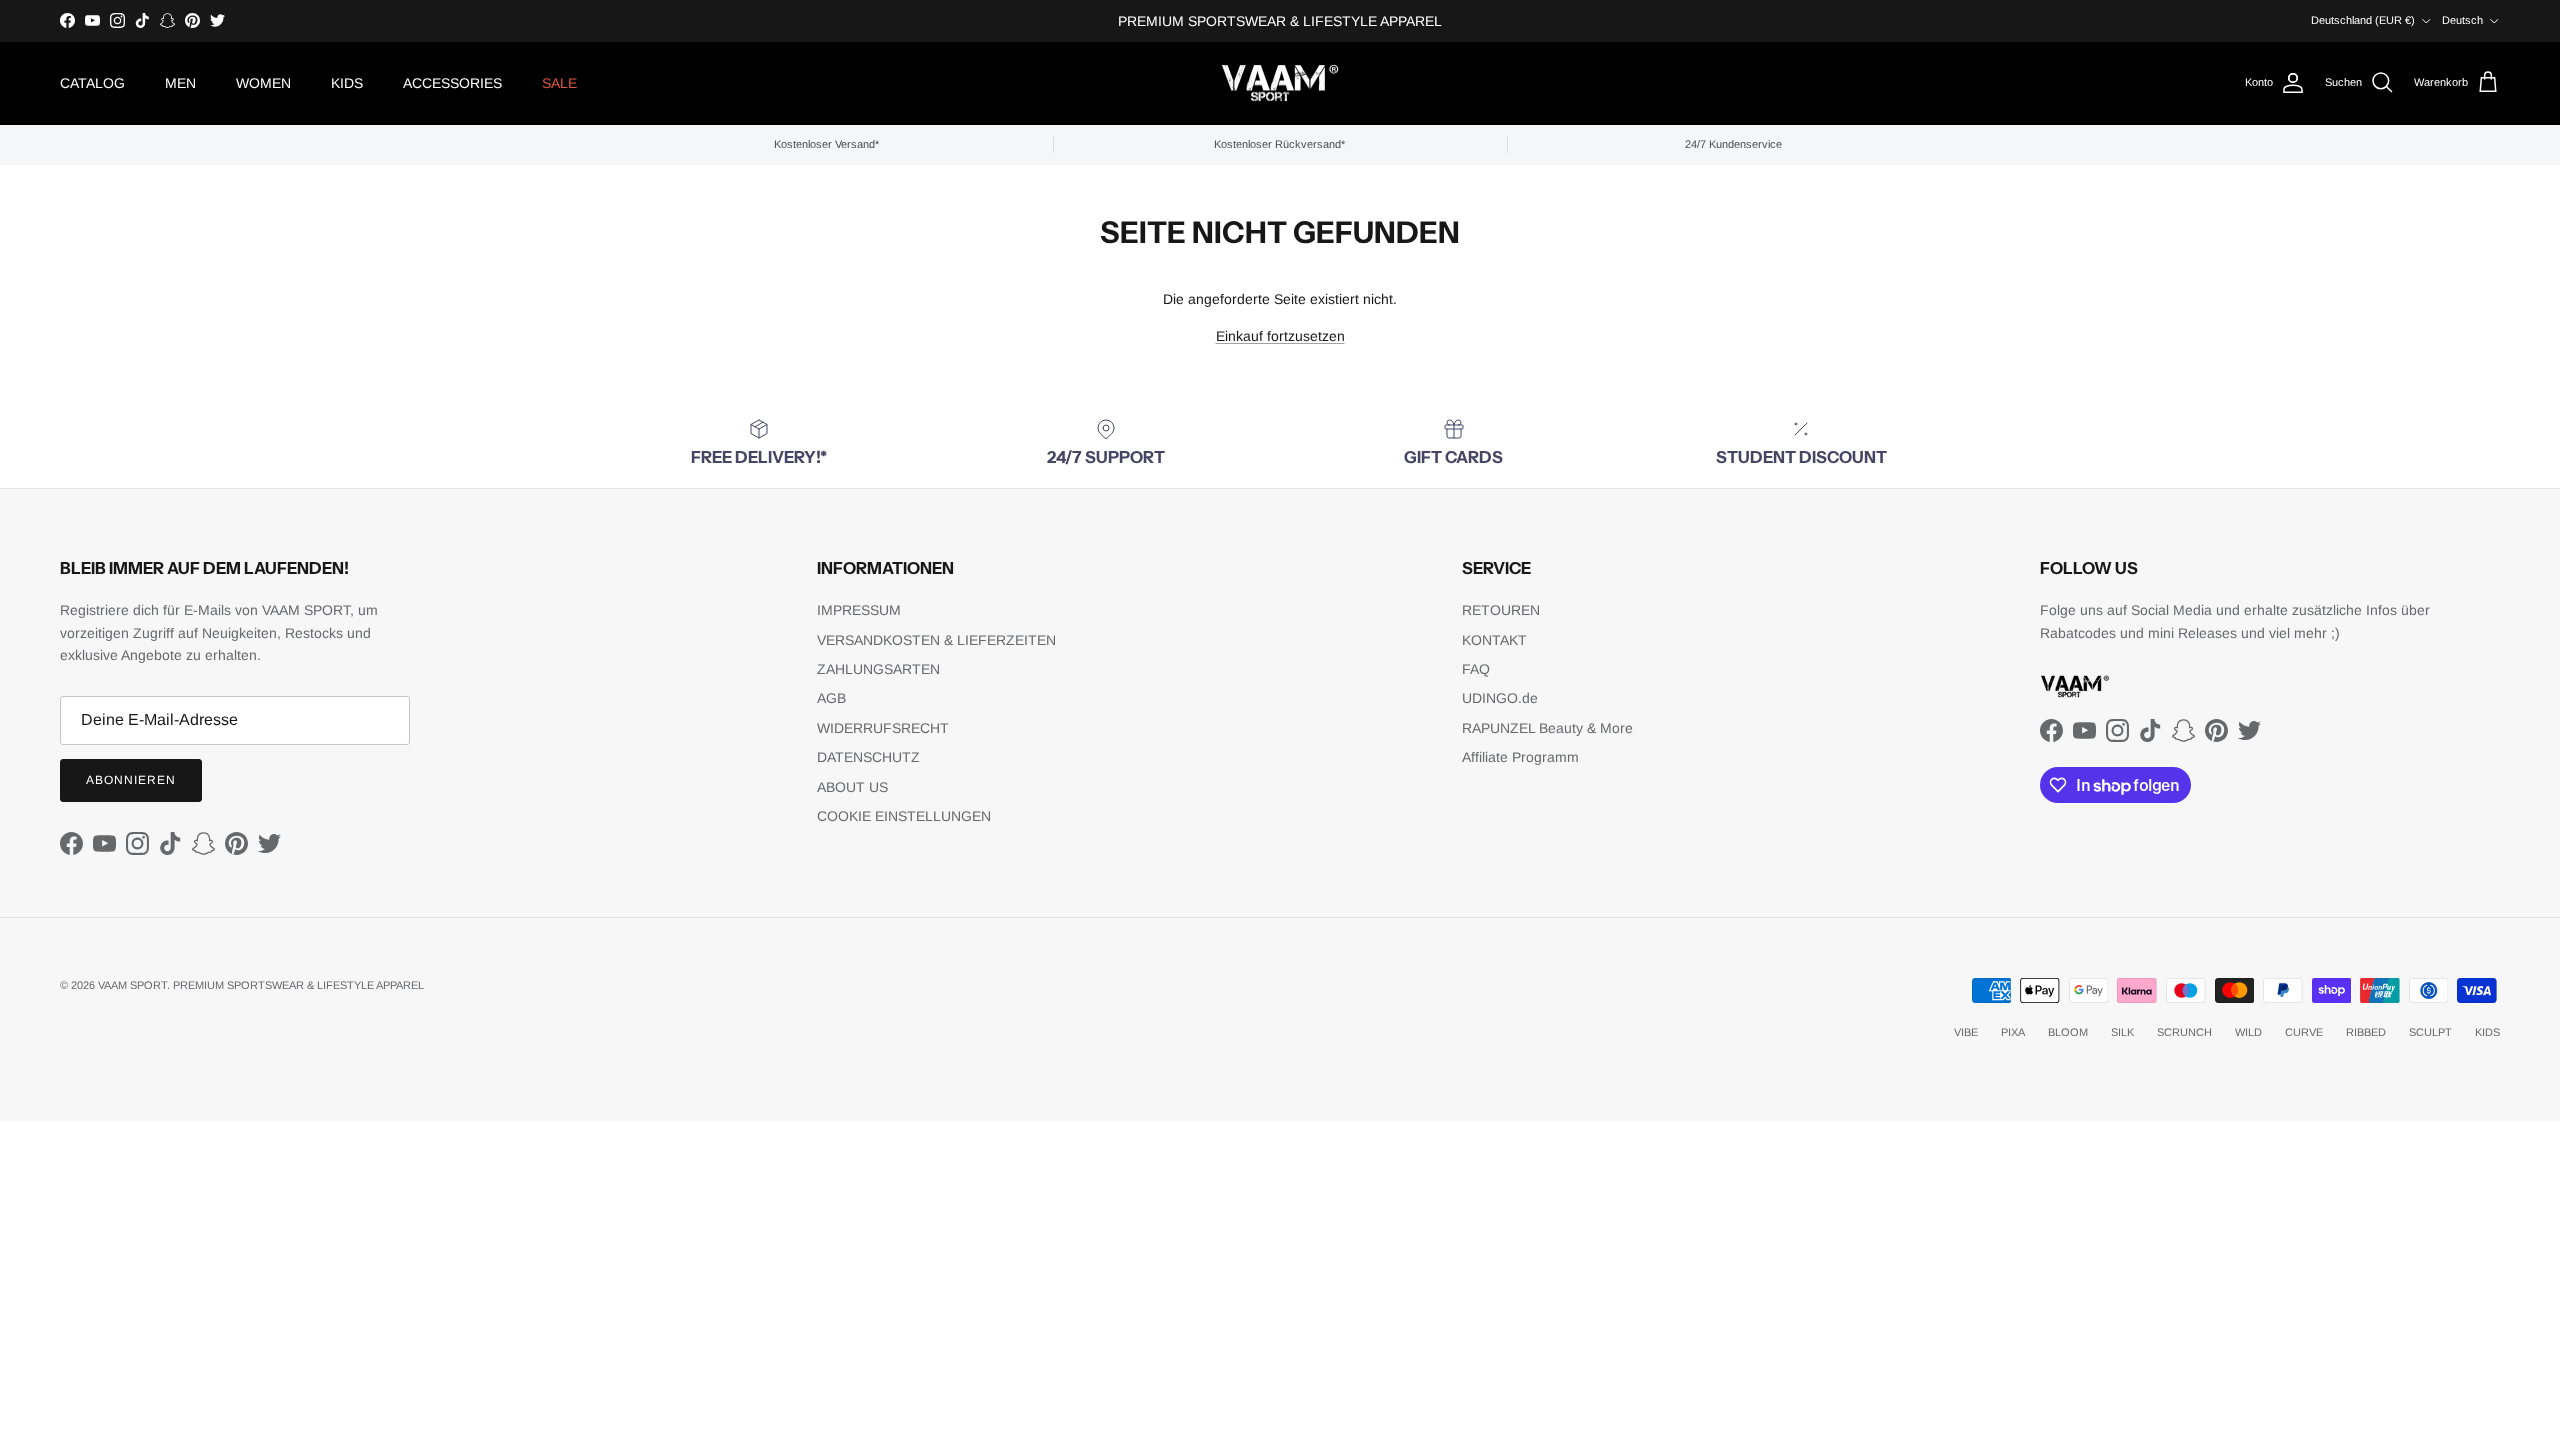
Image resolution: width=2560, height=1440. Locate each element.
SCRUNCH (2184, 1032)
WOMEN (263, 83)
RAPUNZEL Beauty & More (1547, 728)
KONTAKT (1494, 640)
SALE (559, 83)
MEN (180, 83)
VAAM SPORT (132, 985)
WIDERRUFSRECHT (883, 728)
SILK (2122, 1032)
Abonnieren (131, 780)
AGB (831, 698)
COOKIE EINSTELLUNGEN (904, 816)
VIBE (1966, 1032)
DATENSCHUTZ (868, 757)
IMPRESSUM (859, 610)
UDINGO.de (1500, 698)
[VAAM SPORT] (1280, 83)
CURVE (2304, 1032)
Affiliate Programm (1520, 757)
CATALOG (92, 83)
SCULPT (2430, 1032)
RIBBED (2366, 1032)
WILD (2248, 1032)
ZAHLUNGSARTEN (878, 669)
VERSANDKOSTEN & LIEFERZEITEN (936, 640)
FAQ (1476, 669)
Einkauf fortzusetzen (1280, 336)
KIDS (347, 83)
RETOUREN (1501, 610)
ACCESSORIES (452, 83)
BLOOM (2068, 1032)
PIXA (2013, 1032)
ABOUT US (852, 787)
